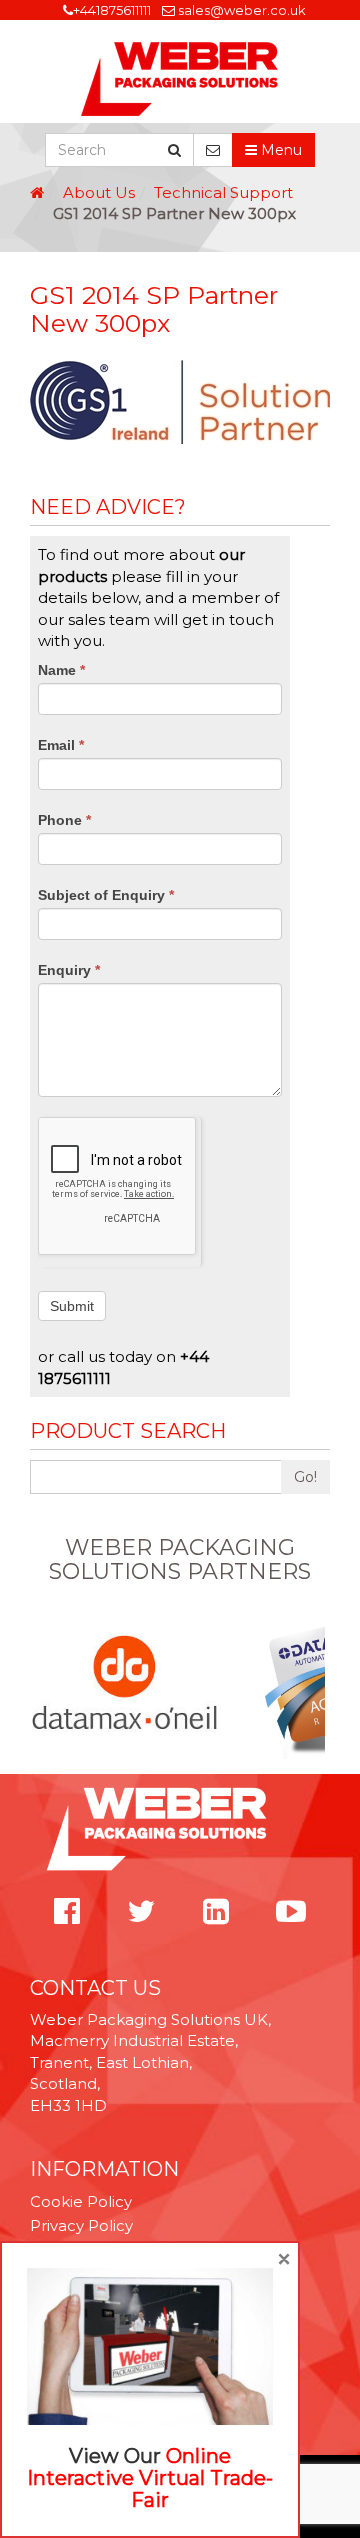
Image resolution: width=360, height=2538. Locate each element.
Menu (279, 150)
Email (61, 745)
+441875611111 (112, 10)
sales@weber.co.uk (242, 10)
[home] (37, 192)
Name (61, 670)
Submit (72, 1306)
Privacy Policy (81, 2225)
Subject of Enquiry (106, 895)
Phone (64, 820)
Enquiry (69, 970)
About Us (99, 192)
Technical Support (223, 192)
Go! (305, 1477)
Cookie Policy (81, 2201)
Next (319, 1684)
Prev (41, 1684)
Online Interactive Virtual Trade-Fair (150, 2478)
